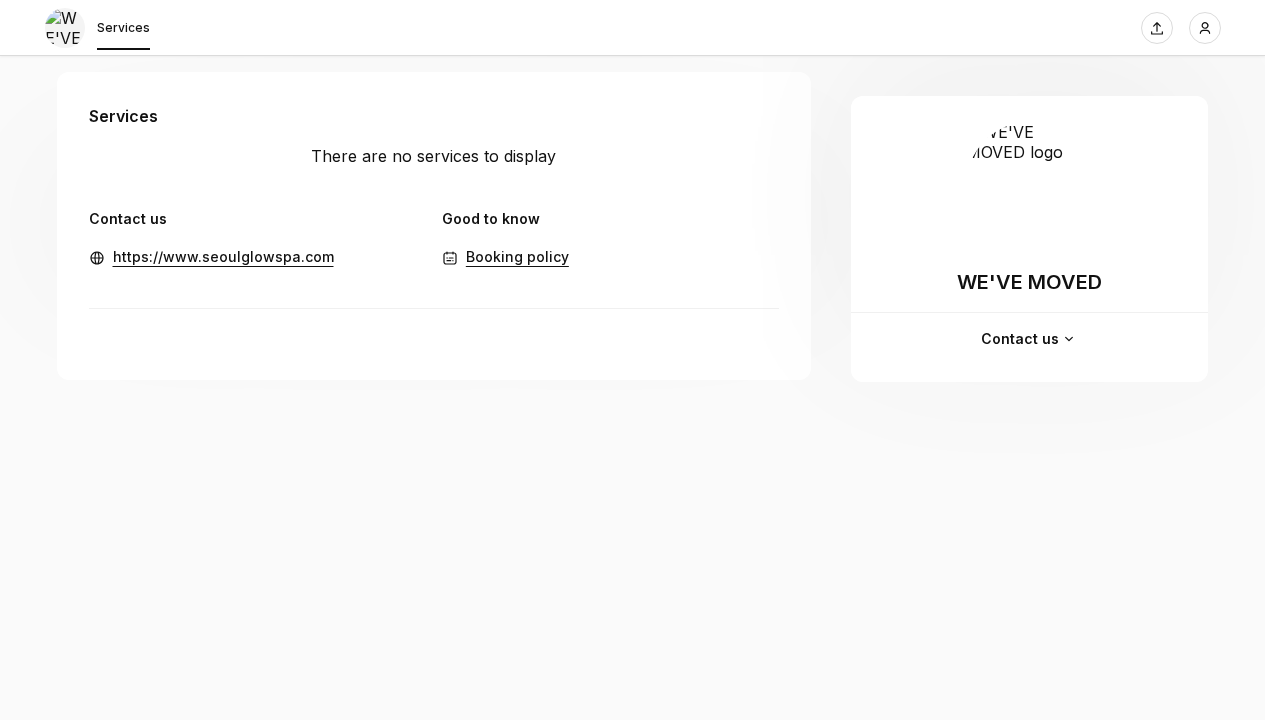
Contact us (1020, 338)
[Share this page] (1157, 28)
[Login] (1205, 28)
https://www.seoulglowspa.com (223, 256)
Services (123, 27)
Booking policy (517, 256)
